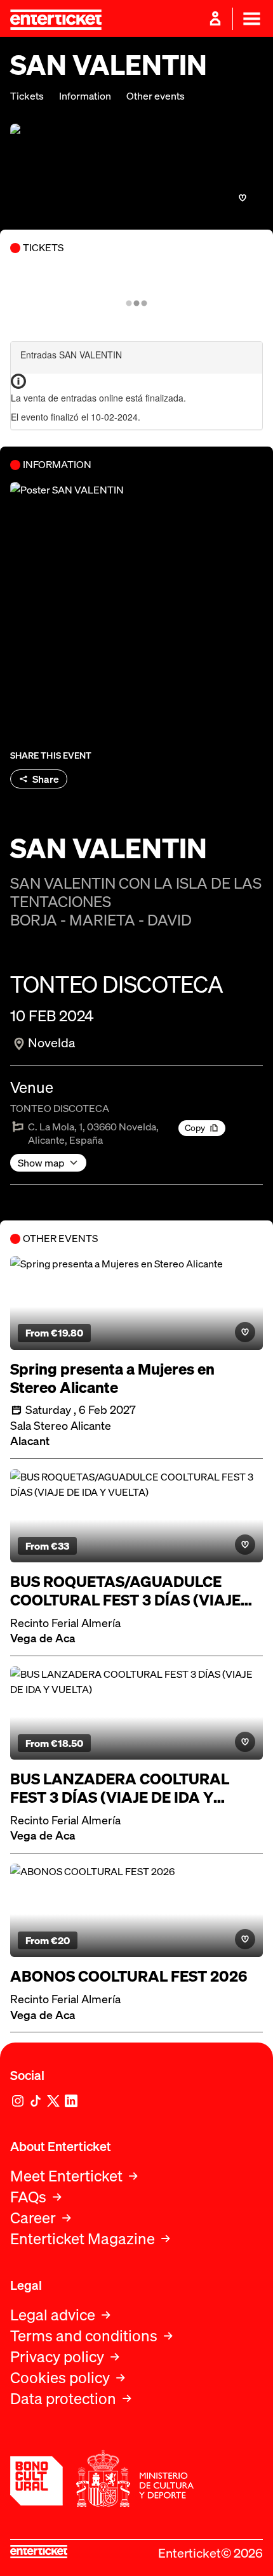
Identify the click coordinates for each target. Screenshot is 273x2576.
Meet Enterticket (66, 2176)
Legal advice (53, 2315)
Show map (41, 1163)
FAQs (28, 2197)
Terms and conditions (84, 2336)
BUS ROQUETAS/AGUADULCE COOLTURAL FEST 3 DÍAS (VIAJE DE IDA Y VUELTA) (125, 1591)
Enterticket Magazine (83, 2239)
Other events (156, 96)
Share (46, 779)
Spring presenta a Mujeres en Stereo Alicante (112, 1378)
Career (33, 2218)
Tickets (27, 96)
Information (85, 96)
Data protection (63, 2399)
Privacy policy (57, 2357)
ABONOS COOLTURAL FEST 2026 (129, 1976)
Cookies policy (60, 2378)
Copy (195, 1128)
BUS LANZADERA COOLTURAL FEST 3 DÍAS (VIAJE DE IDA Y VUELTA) (120, 1788)
